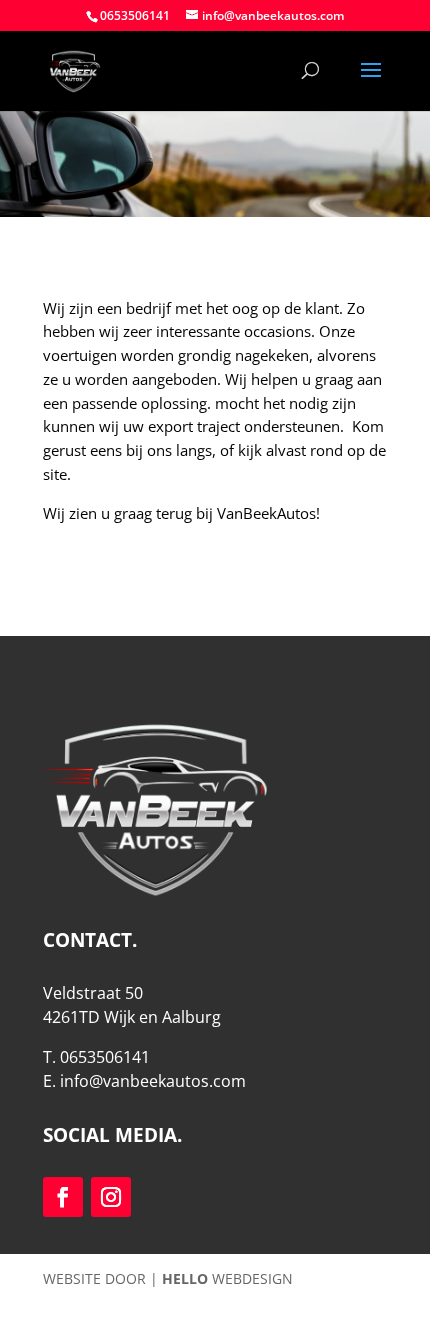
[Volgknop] (63, 1197)
